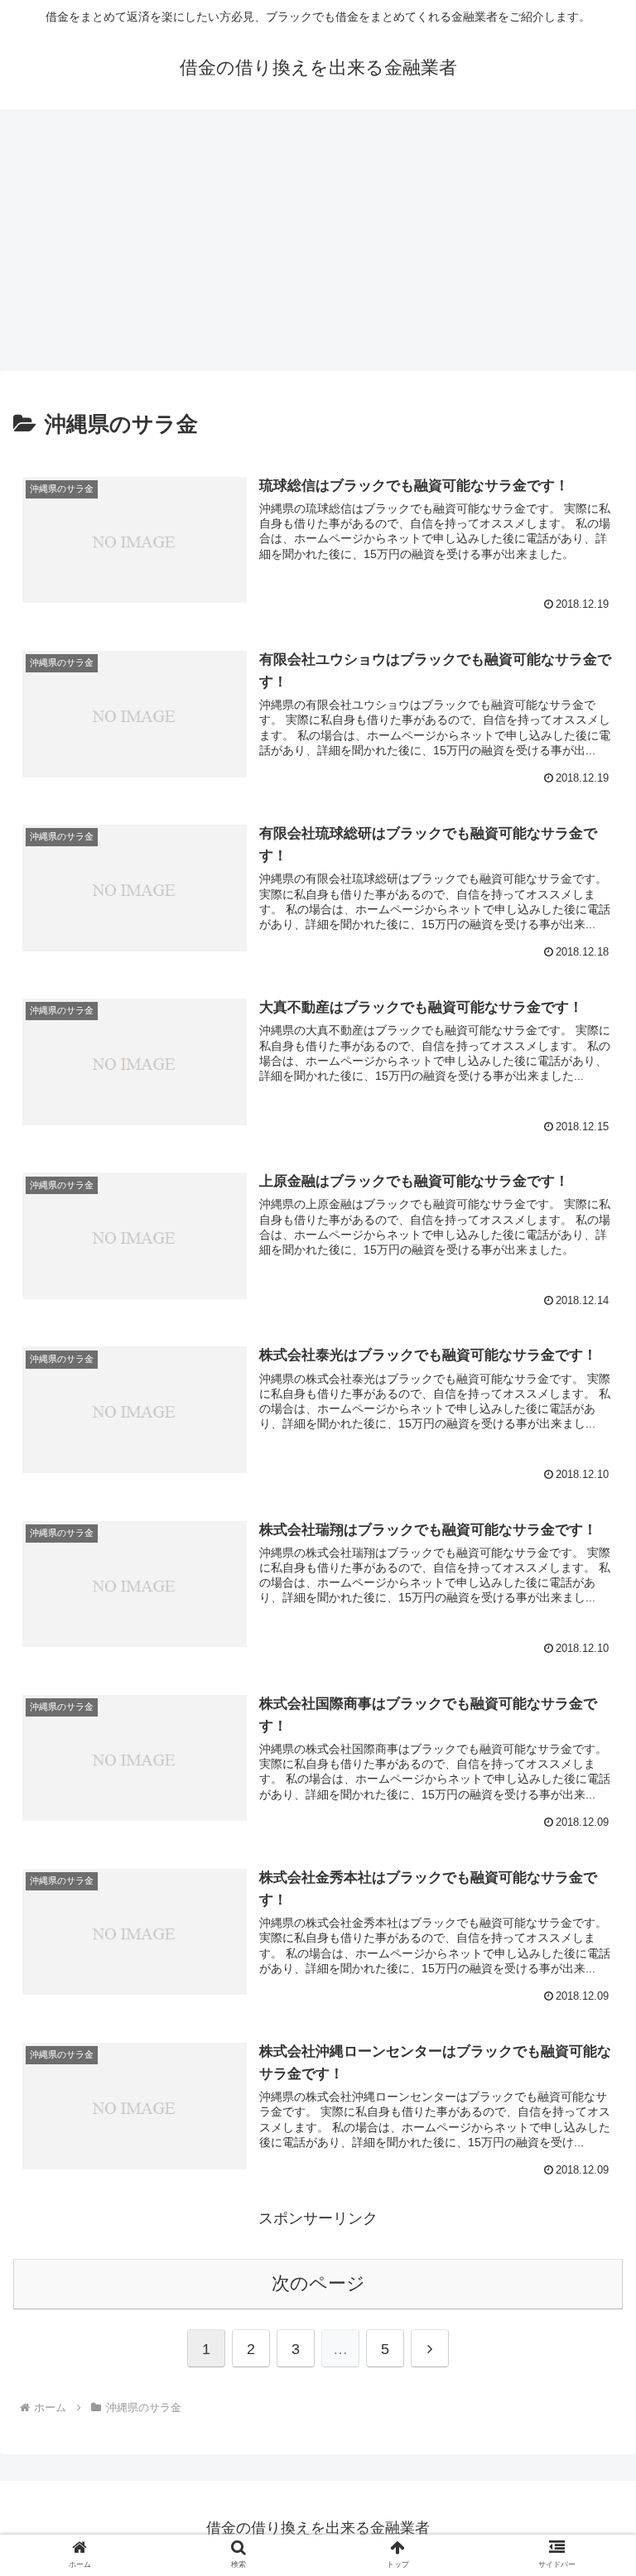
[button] (588, 2292)
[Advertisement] (318, 245)
